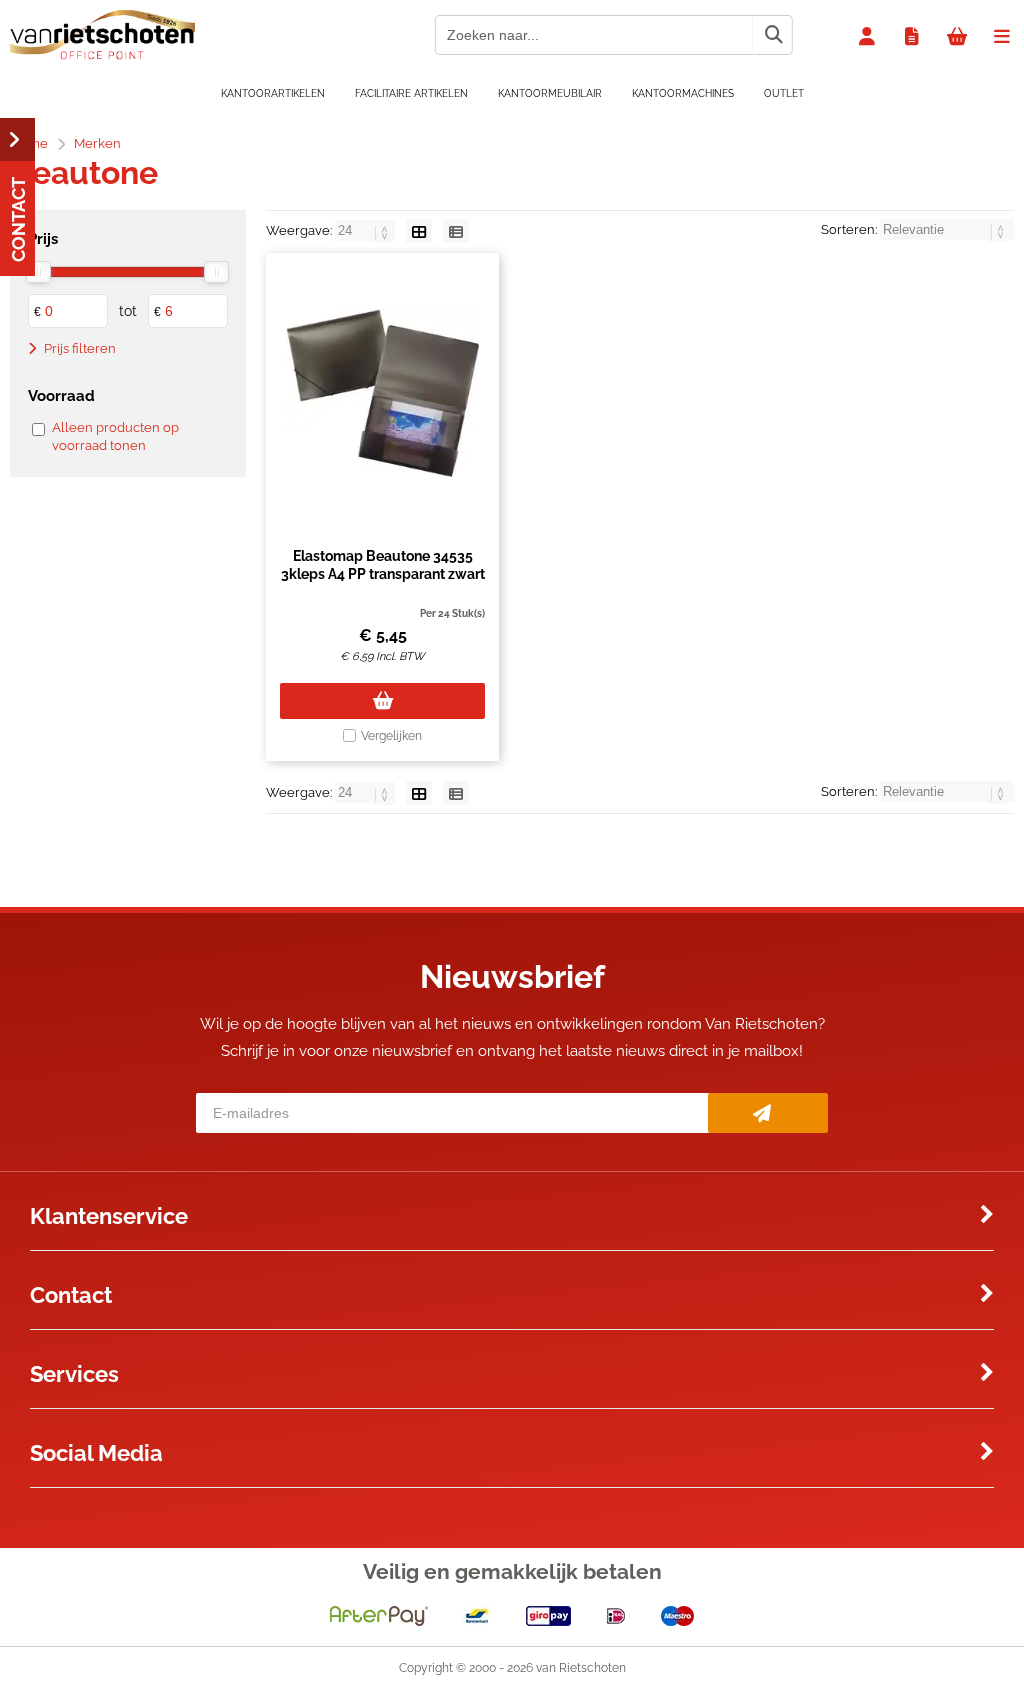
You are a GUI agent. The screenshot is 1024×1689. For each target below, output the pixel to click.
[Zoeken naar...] (773, 35)
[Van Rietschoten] (102, 55)
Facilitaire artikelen (411, 93)
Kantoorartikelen (273, 93)
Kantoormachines (683, 93)
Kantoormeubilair (550, 93)
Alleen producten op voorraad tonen (115, 436)
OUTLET (784, 93)
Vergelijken (391, 736)
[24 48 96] (366, 230)
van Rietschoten (581, 1668)
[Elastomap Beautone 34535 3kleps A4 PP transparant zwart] (382, 393)
